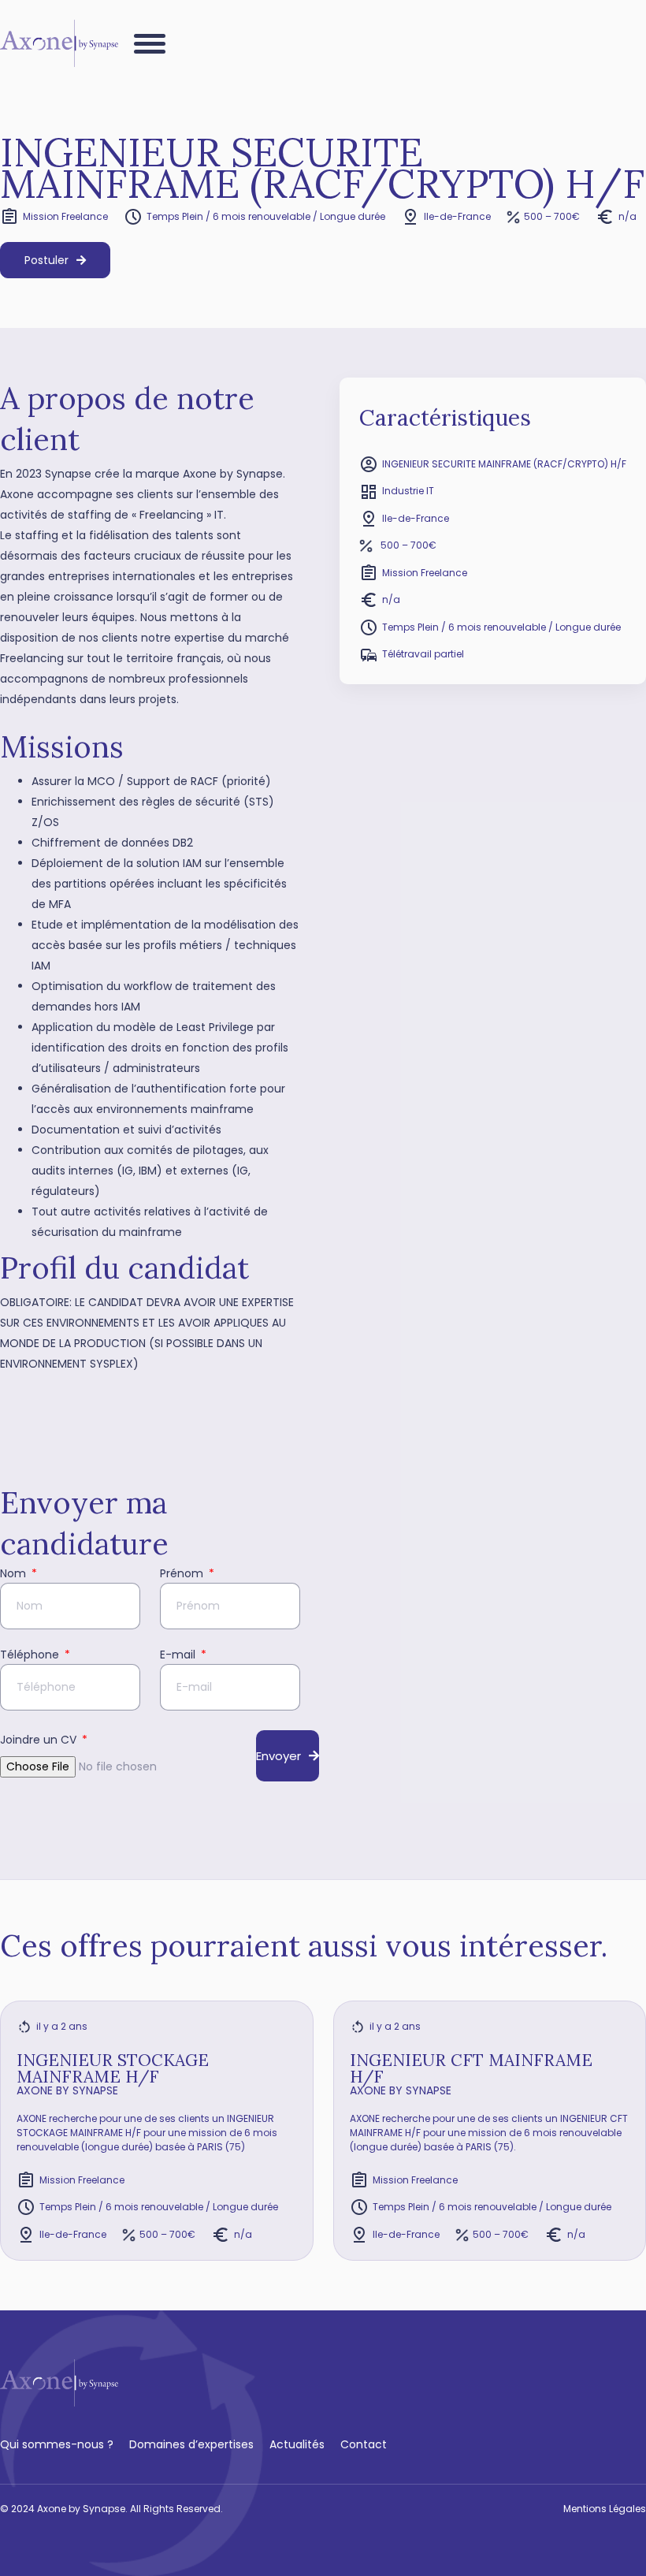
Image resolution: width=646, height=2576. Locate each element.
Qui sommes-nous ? (57, 2444)
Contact (364, 2444)
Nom (15, 1575)
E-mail (179, 1656)
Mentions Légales (605, 2509)
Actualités (297, 2444)
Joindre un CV (40, 1741)
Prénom (183, 1575)
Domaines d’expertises (191, 2444)
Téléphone (31, 1656)
